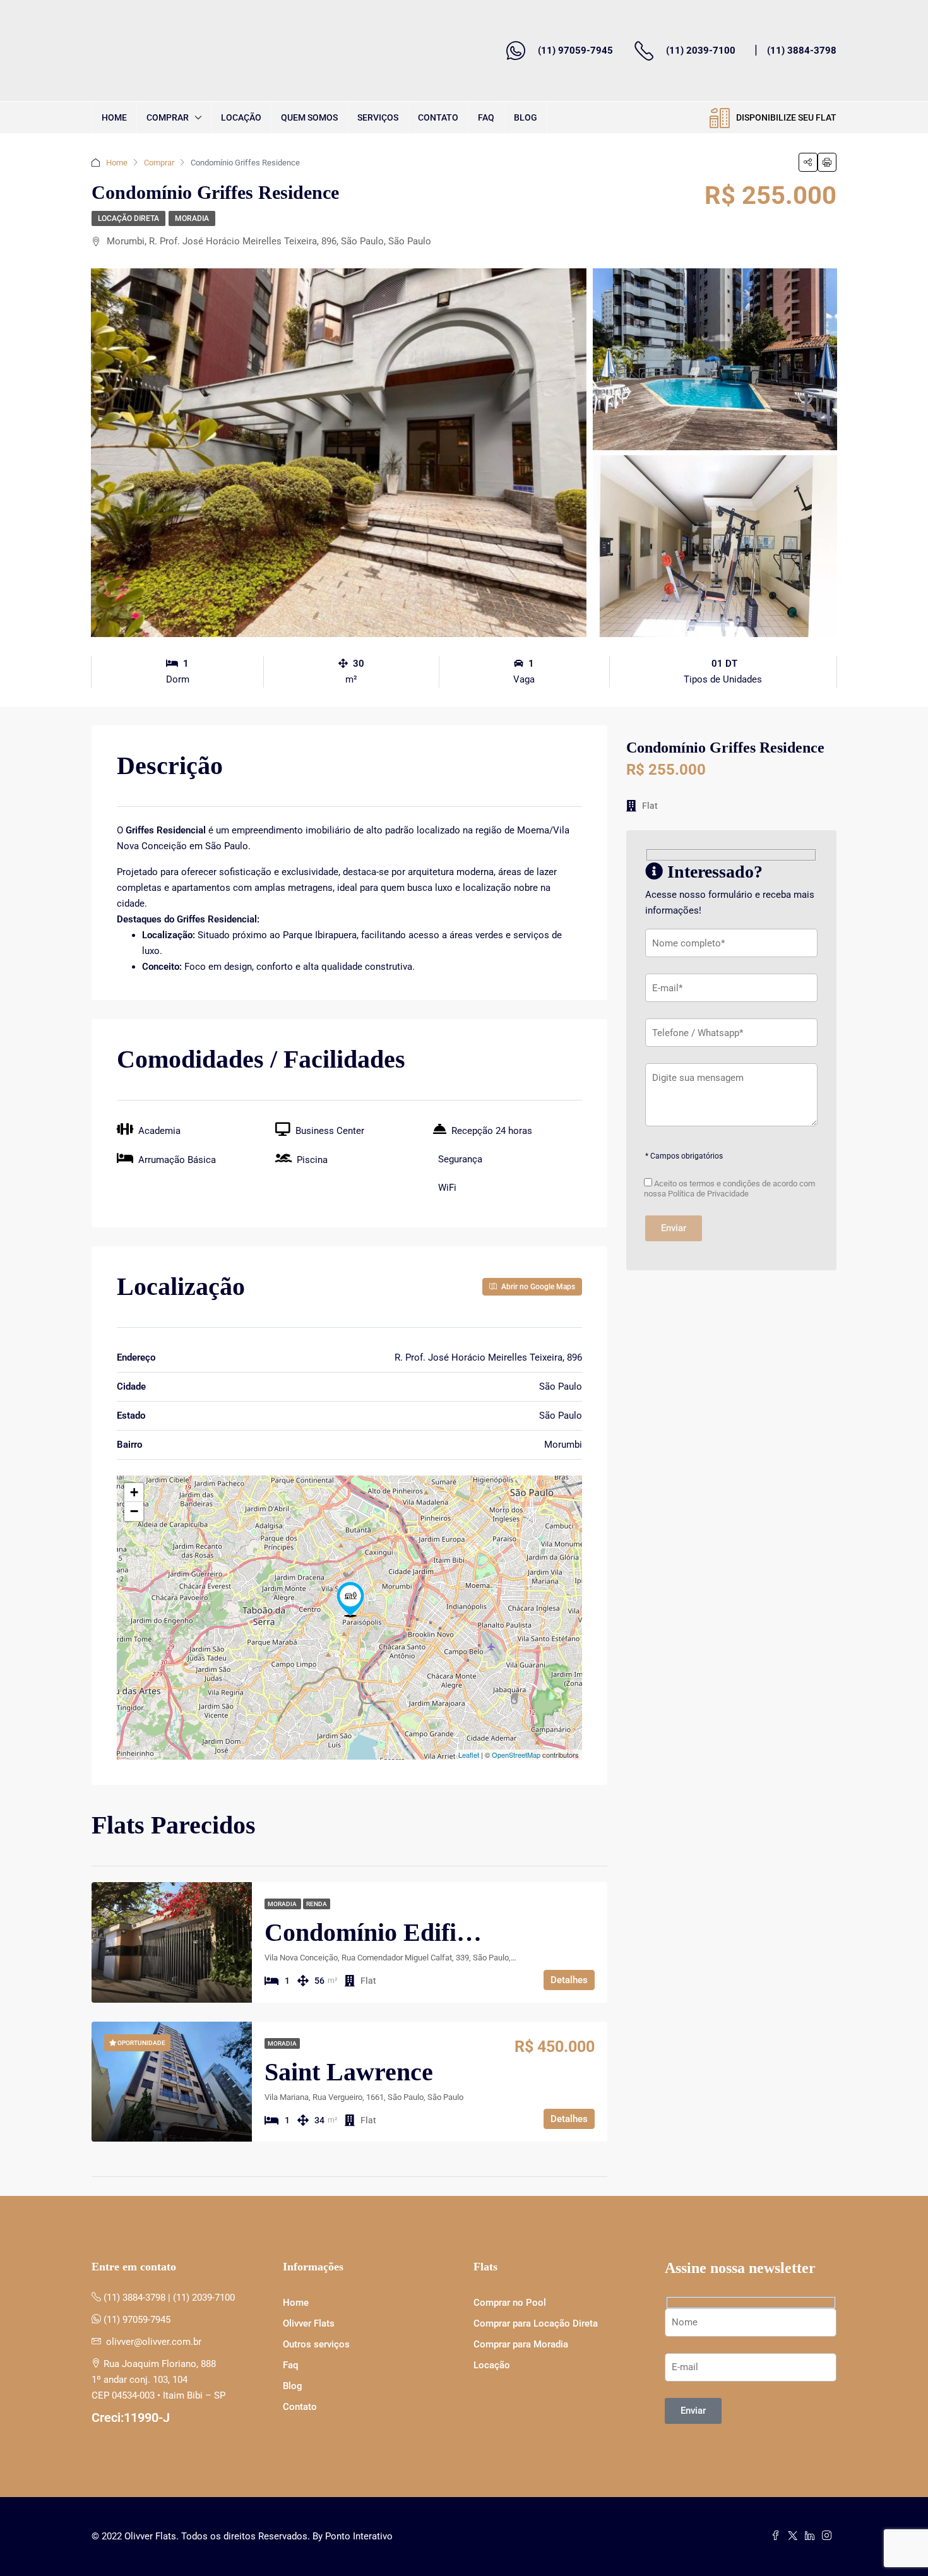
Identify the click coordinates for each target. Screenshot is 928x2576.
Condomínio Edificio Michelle (425, 1932)
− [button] (134, 1511)
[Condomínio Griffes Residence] (350, 1599)
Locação (241, 117)
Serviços (378, 117)
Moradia (192, 218)
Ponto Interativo (359, 2536)
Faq (486, 117)
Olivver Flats (309, 2323)
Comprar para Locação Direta (536, 2323)
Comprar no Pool (510, 2303)
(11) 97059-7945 (575, 51)
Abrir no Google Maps (537, 1287)
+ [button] (134, 1492)
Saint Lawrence (349, 2072)
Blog (526, 117)
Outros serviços (316, 2344)
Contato (438, 117)
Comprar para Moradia (521, 2344)
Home (114, 117)
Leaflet (469, 1755)
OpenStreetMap (516, 1755)
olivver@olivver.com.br (154, 2342)
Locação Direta (128, 218)
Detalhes (569, 1980)
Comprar (168, 117)
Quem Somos (309, 117)
